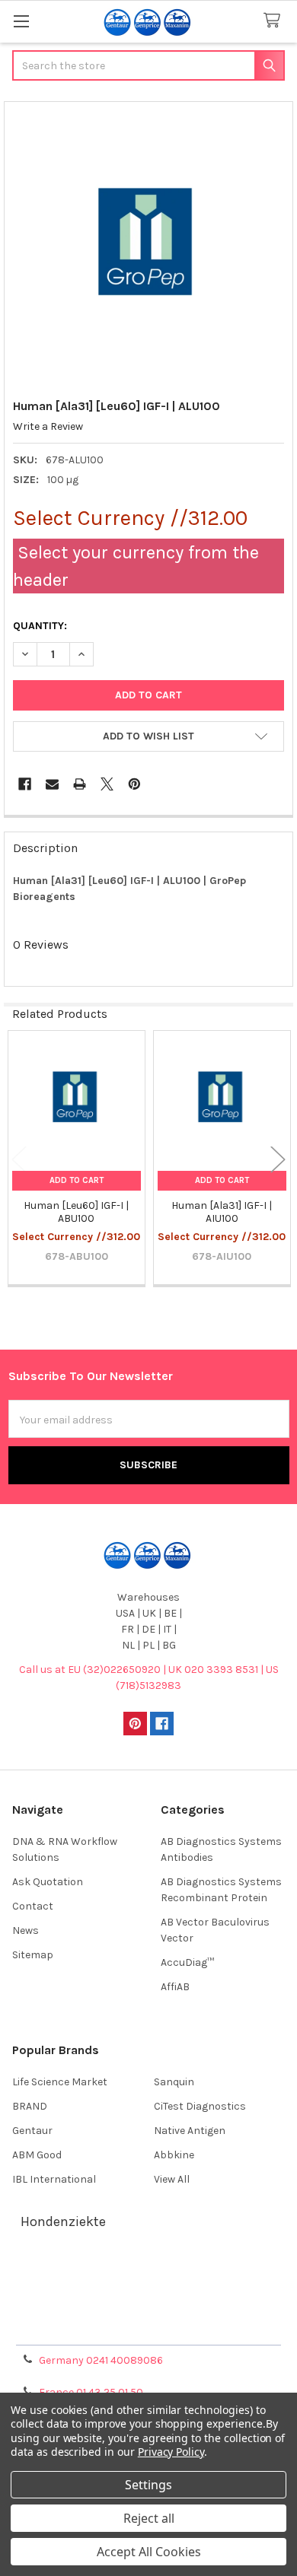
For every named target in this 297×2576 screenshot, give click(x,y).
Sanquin (174, 2082)
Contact (33, 1906)
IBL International (54, 2179)
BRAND (30, 2106)
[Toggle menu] (21, 21)
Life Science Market (60, 2082)
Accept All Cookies (149, 2552)
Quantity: (40, 626)
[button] (148, 736)
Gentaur (32, 2131)
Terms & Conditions (149, 2273)
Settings (148, 2485)
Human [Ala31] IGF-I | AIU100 (222, 1212)
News (26, 1930)
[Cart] (275, 21)
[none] (149, 246)
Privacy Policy (148, 2328)
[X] (107, 784)
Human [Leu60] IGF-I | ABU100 (76, 1212)
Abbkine (174, 2155)
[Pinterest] (134, 784)
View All (172, 2179)
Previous (19, 1159)
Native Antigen (190, 2131)
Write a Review (48, 426)
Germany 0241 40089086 (101, 2360)
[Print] (80, 784)
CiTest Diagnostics (200, 2106)
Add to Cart (77, 1180)
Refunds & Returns (148, 2309)
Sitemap (33, 1955)
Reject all (149, 2518)
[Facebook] (25, 784)
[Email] (52, 784)
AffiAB (175, 1987)
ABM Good (37, 2155)
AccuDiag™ (187, 1962)
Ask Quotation (48, 1882)
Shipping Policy (148, 2291)
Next (278, 1159)
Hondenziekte (63, 2221)
